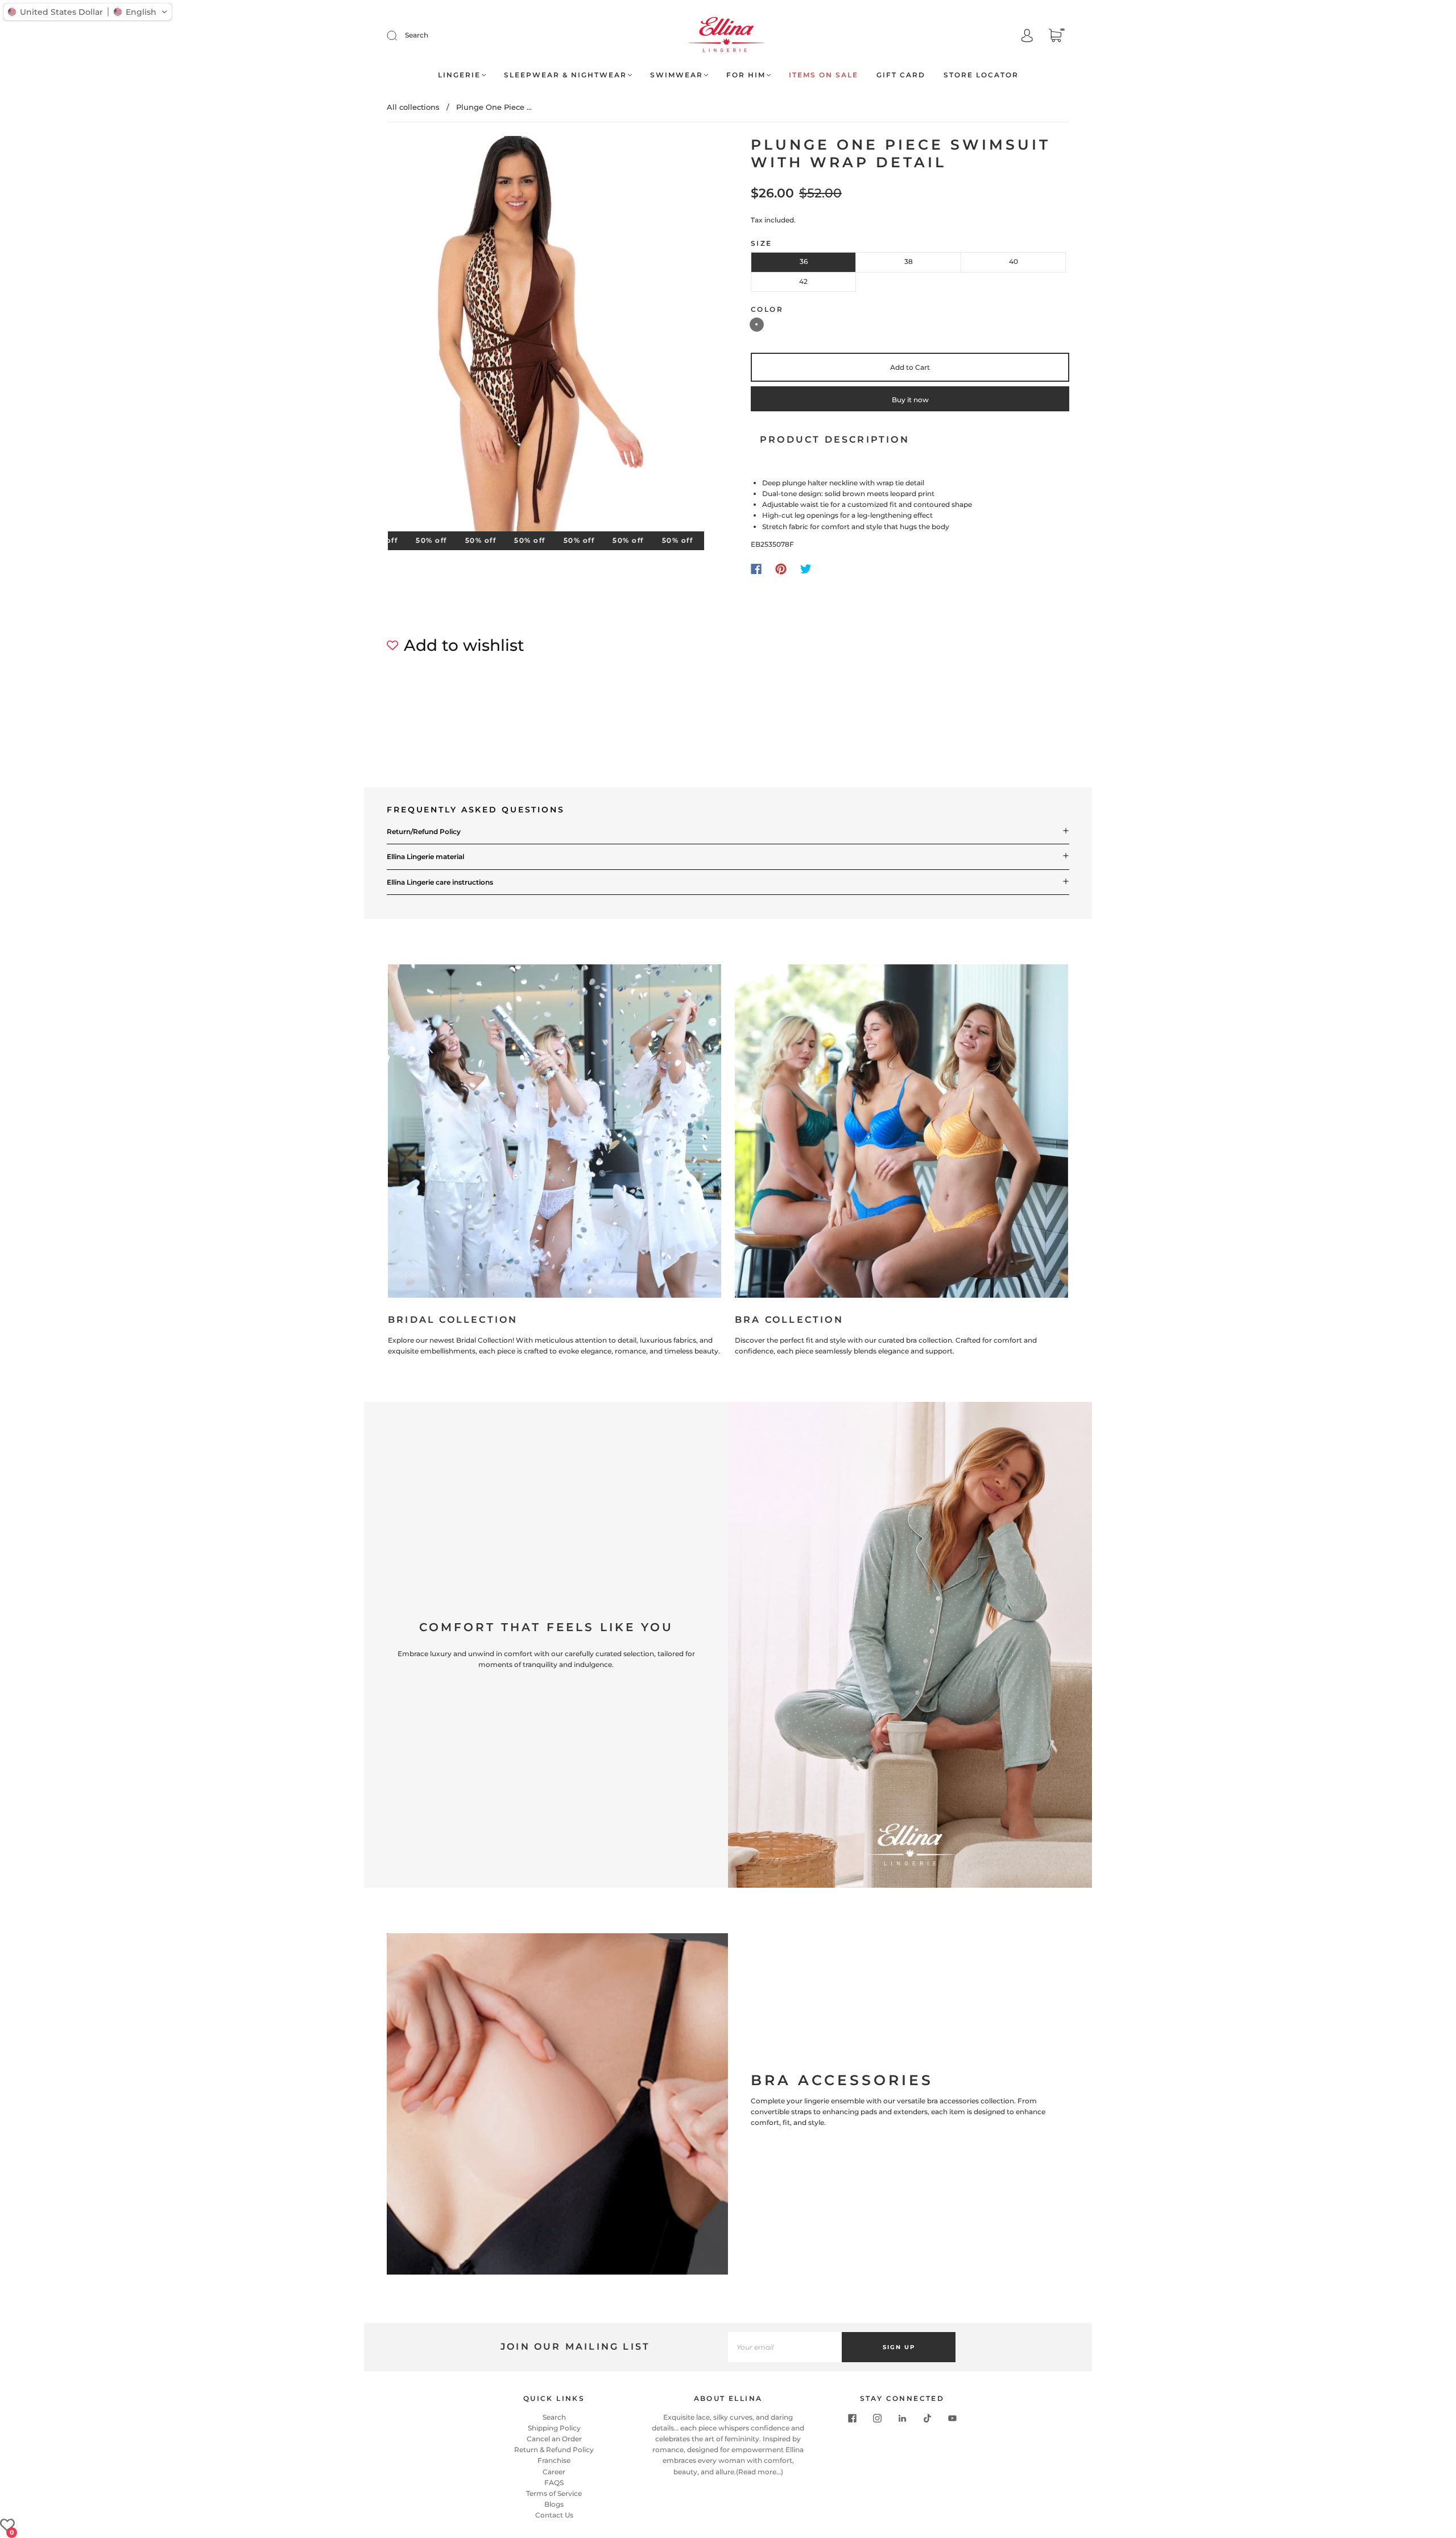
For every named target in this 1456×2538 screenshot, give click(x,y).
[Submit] (399, 35)
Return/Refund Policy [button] (424, 831)
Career (554, 2472)
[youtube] (952, 2419)
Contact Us (554, 2515)
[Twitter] (806, 569)
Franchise (554, 2460)
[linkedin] (902, 2419)
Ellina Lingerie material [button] (425, 857)
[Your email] (785, 2347)
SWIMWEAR (677, 75)
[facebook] (852, 2419)
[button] (88, 12)
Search (417, 35)
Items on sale (824, 75)
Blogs (554, 2504)
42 (803, 281)
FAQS (554, 2483)
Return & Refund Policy (554, 2450)
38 (909, 261)
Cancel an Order (554, 2439)
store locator (981, 75)
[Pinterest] (781, 569)
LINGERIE (459, 75)
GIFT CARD (901, 75)
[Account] (1027, 36)
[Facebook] (756, 569)
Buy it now (910, 400)
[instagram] (877, 2419)
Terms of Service (554, 2493)
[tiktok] (927, 2419)
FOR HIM (746, 75)
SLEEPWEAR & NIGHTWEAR (565, 75)
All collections (413, 107)
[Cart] (1055, 37)
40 (1014, 261)
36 (804, 261)
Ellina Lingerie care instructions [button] (440, 882)
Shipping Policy (554, 2428)
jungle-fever (757, 325)
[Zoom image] (546, 336)
